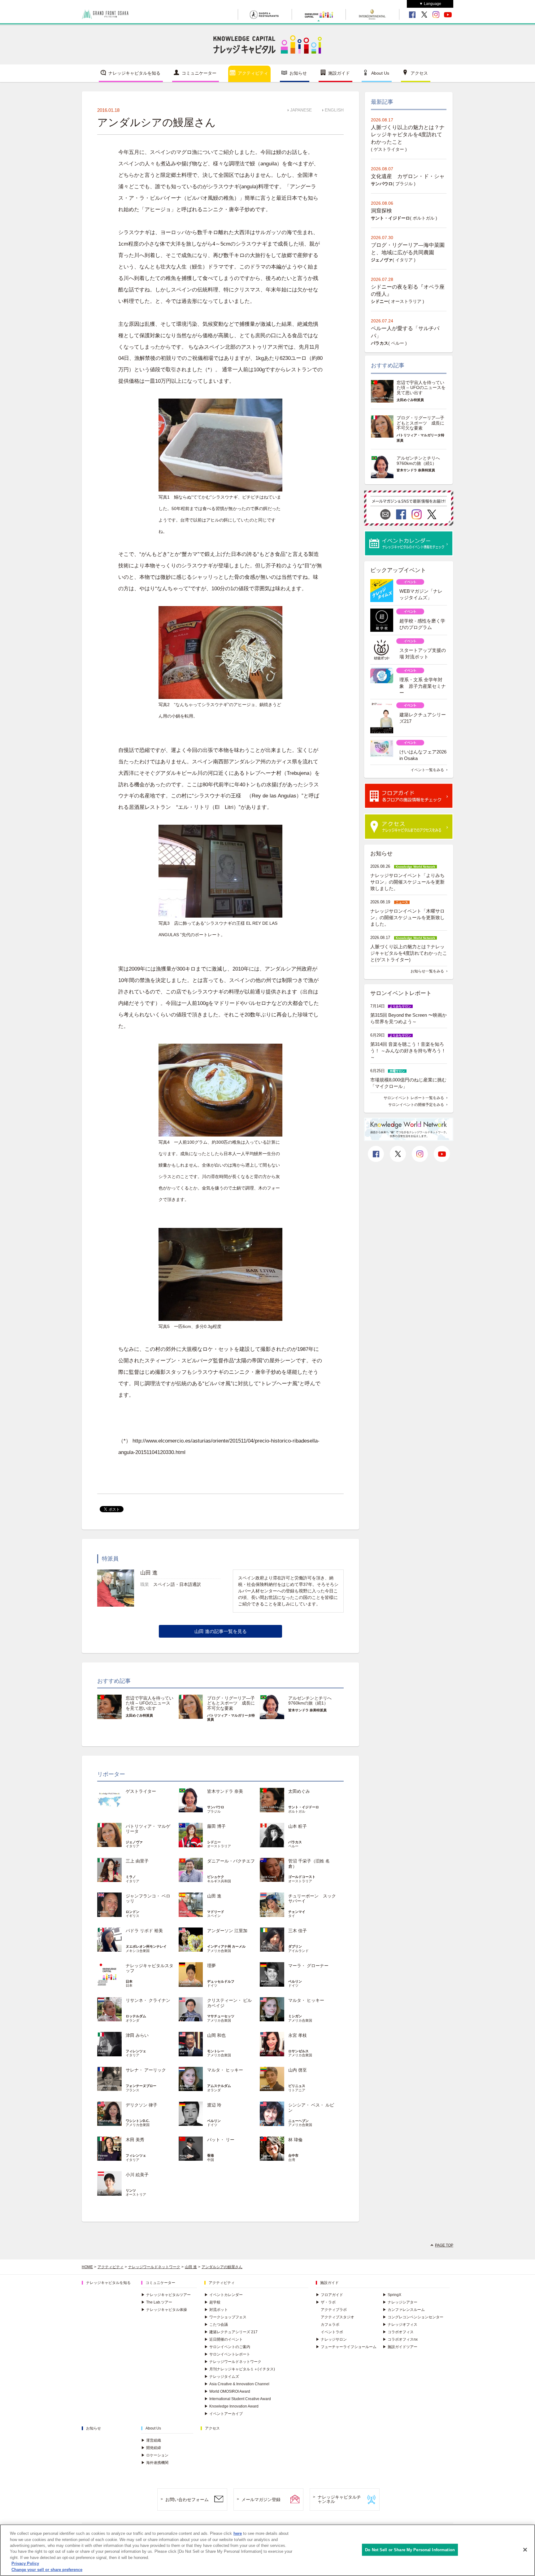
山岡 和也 (216, 2035)
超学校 (212, 2302)
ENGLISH (334, 110)
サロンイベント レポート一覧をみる (414, 1098)
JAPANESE (301, 110)
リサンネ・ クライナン (148, 2000)
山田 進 (214, 1896)
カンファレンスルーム (404, 2310)
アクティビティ (253, 73)
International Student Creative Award (238, 2399)
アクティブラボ (334, 2310)
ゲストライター (141, 1791)
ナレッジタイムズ (222, 2377)
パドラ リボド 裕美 (144, 1931)
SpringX (392, 2295)
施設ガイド (339, 73)
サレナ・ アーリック (146, 2070)
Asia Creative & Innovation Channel (237, 2384)
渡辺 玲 (214, 2105)
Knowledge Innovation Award (231, 2406)
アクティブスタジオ (337, 2317)
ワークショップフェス (225, 2317)
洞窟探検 (381, 211)
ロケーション (155, 2455)
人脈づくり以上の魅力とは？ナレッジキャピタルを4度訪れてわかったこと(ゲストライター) (409, 953)
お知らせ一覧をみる (427, 971)
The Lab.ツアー (157, 2302)
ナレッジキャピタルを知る (134, 73)
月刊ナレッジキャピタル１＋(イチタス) (240, 2369)
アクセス (419, 73)
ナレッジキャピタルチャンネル (339, 2499)
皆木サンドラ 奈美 (225, 1791)
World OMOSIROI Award (227, 2391)
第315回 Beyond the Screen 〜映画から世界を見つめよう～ (409, 1018)
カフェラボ (330, 2325)
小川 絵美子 (137, 2175)
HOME (87, 2267)
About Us (380, 73)
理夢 (211, 1966)
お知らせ (298, 73)
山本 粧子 (298, 1826)
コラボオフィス (398, 2332)
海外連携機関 (155, 2463)
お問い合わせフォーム (187, 2500)
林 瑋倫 (295, 2140)
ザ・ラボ (326, 2302)
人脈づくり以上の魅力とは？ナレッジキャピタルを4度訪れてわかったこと (408, 135)
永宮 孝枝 (298, 2035)
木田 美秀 (135, 2140)
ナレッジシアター (400, 2302)
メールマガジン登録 (261, 2500)
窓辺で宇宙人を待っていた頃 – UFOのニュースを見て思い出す (150, 1703)
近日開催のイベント (224, 2339)
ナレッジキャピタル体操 (164, 2310)
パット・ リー (221, 2140)
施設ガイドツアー (400, 2347)
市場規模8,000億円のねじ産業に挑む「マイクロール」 (408, 1083)
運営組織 (151, 2440)
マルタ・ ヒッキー (306, 2000)
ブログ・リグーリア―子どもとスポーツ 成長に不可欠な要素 (231, 1703)
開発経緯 (151, 2448)
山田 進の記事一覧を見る (221, 1631)
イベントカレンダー (224, 2295)
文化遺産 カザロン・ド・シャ (408, 176)
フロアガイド (329, 2295)
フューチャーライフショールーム (346, 2347)
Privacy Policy (25, 2564)
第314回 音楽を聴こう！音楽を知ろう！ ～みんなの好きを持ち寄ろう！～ (408, 1051)
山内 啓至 (298, 2070)
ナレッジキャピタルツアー (166, 2295)
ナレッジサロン (331, 2339)
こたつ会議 (216, 2325)
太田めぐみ (299, 1791)
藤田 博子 (216, 1826)
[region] (267, 2550)
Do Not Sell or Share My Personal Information (410, 2550)
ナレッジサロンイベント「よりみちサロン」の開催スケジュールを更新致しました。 (407, 882)
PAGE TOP (444, 2245)
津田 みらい (137, 2035)
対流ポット (216, 2310)
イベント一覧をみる (427, 770)
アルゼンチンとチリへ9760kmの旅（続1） (310, 1701)
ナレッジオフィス (400, 2325)
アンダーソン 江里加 (227, 1931)
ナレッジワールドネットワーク (154, 2267)
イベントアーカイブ (224, 2414)
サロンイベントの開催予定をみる (416, 1105)
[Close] (525, 2550)
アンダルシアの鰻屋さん (222, 2267)
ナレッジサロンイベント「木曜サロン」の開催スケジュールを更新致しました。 (407, 917)
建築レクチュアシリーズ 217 (231, 2332)
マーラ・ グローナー (308, 1966)
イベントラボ (332, 2332)
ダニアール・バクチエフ (231, 1861)
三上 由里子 (137, 1861)
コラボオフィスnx (400, 2339)
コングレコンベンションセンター (413, 2317)
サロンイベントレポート (227, 2354)
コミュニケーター (199, 73)
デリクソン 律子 (141, 2105)
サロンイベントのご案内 (227, 2347)
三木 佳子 (298, 1931)
